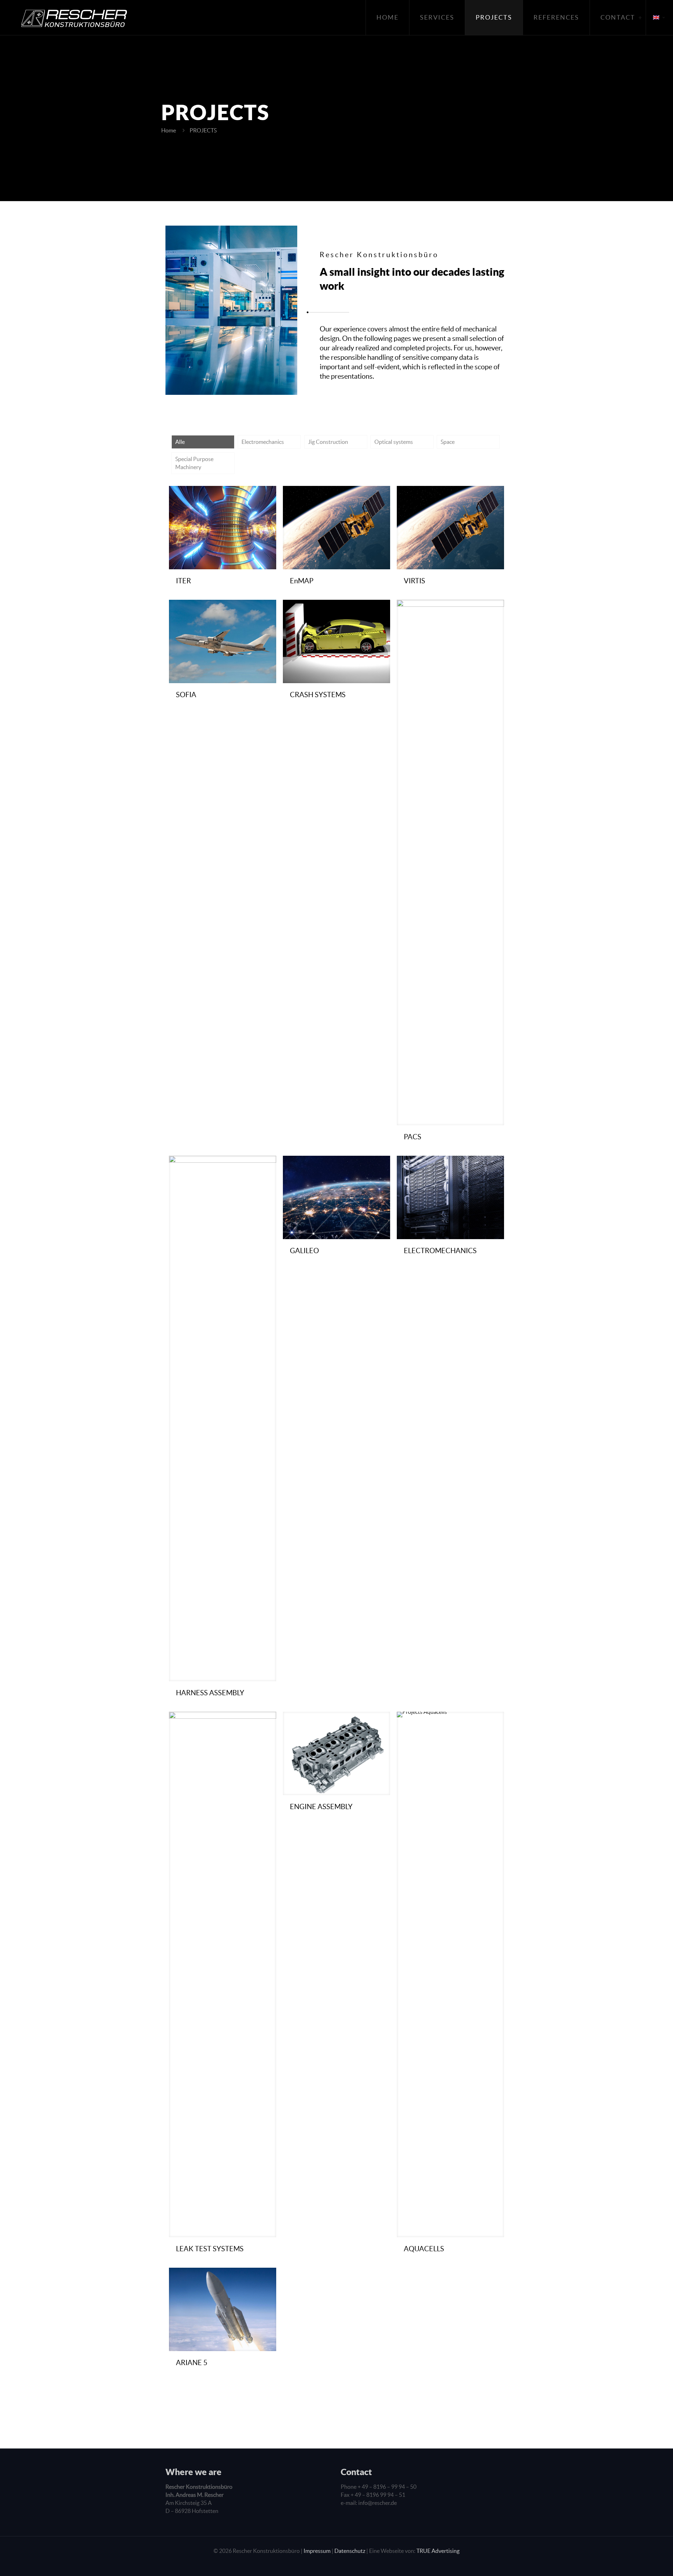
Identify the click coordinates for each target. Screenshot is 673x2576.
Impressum (317, 2551)
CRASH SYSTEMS (318, 695)
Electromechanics (263, 442)
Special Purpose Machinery (194, 463)
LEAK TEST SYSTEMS (210, 2249)
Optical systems (394, 442)
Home (169, 130)
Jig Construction (328, 442)
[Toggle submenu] (640, 18)
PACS (413, 1137)
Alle (180, 442)
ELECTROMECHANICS (440, 1251)
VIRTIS (414, 581)
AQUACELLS (424, 2249)
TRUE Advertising (438, 2551)
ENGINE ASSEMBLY (321, 1807)
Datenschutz (350, 2551)
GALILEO (304, 1251)
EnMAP (302, 581)
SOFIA (186, 695)
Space (448, 442)
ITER (183, 581)
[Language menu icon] (660, 18)
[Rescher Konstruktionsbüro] (67, 18)
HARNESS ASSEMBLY (210, 1693)
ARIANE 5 (192, 2363)
